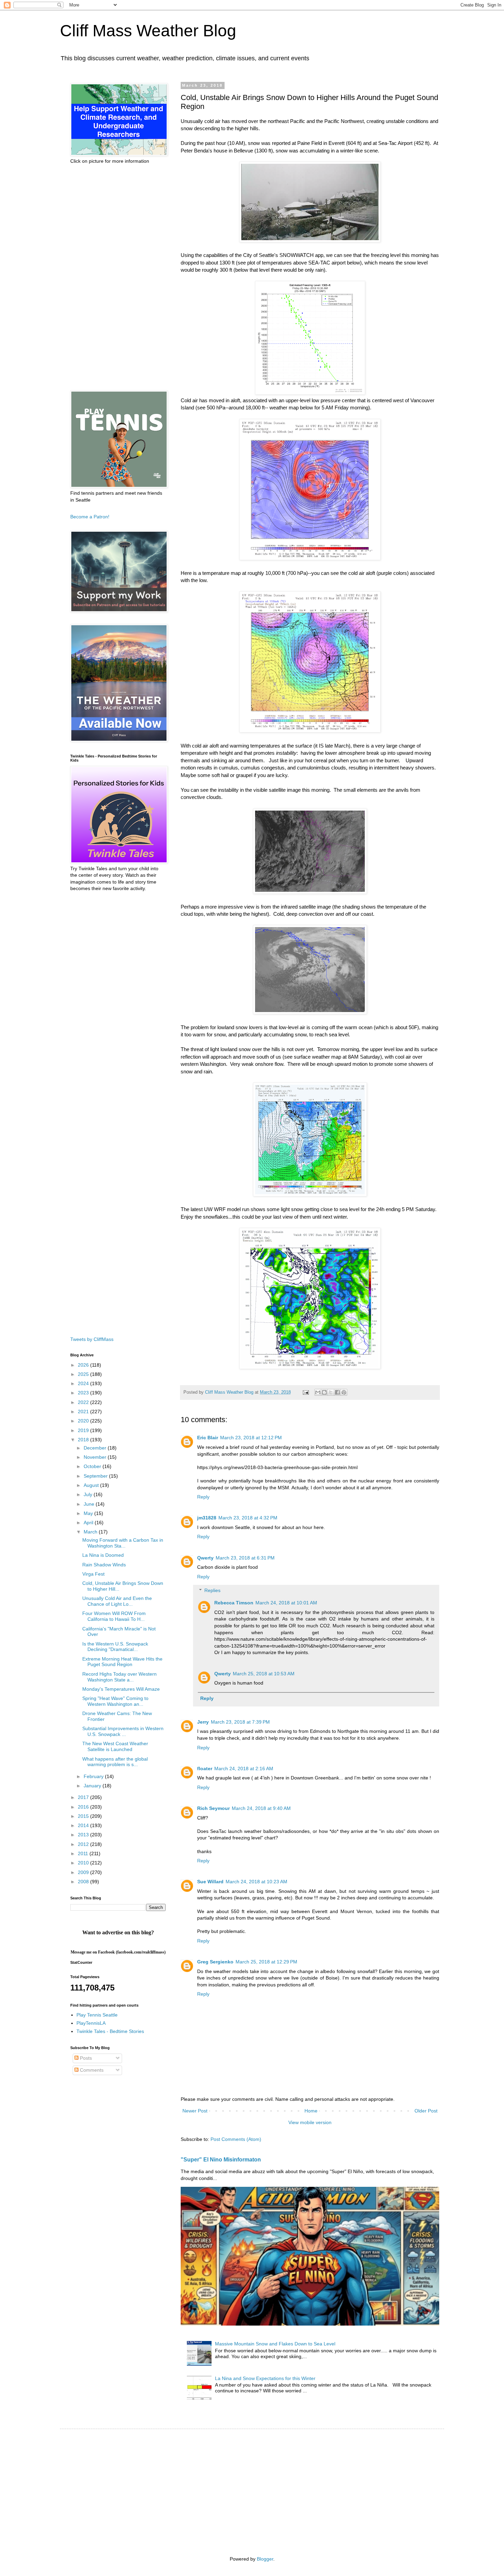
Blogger (265, 2559)
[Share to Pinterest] (344, 1392)
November (96, 1457)
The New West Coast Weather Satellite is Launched (115, 1746)
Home (311, 2111)
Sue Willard (210, 1882)
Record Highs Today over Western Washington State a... (119, 1677)
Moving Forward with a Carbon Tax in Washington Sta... (123, 1543)
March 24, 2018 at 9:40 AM (261, 1808)
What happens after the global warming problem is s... (115, 1762)
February (94, 1776)
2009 (84, 1872)
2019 (84, 1430)
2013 (84, 1835)
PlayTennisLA (91, 2023)
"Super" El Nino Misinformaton (221, 2159)
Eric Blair (208, 1438)
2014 (84, 1825)
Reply (203, 1497)
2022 (84, 1402)
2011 (84, 1853)
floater (205, 1768)
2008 (84, 1882)
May (89, 1513)
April (89, 1523)
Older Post (426, 2111)
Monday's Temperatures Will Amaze (121, 1689)
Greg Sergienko (215, 1962)
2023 (84, 1393)
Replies (212, 1591)
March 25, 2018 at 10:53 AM (264, 1674)
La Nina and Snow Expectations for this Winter (265, 2378)
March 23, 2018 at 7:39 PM (240, 1722)
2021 (84, 1412)
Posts (85, 2058)
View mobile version (310, 2122)
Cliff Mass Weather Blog (148, 31)
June (90, 1504)
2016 (84, 1807)
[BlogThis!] (324, 1392)
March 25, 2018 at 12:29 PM (266, 1962)
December (96, 1448)
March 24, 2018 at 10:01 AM (286, 1603)
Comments (91, 2070)
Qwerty (205, 1558)
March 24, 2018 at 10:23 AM (256, 1882)
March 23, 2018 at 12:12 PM (251, 1438)
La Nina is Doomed (103, 1555)
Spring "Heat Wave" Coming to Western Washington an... (115, 1701)
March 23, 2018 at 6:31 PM (245, 1558)
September (96, 1476)
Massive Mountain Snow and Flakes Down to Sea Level (275, 2344)
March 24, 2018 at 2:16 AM (244, 1768)
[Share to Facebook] (337, 1392)
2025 (84, 1374)
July (89, 1494)
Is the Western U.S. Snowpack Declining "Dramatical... (115, 1647)
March (91, 1532)
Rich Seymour (213, 1808)
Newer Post (195, 2111)
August (92, 1485)
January (93, 1786)
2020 (84, 1421)
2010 (84, 1863)
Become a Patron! (90, 517)
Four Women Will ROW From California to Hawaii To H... (114, 1616)
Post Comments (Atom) (236, 2139)
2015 (84, 1816)
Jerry (203, 1722)
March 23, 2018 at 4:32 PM (248, 1518)
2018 (84, 1440)
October (93, 1466)
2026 (84, 1365)
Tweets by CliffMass (92, 1339)
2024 (84, 1383)
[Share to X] (331, 1392)
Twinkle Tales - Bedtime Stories (110, 2031)
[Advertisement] (118, 278)
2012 (84, 1844)
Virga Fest (93, 1574)
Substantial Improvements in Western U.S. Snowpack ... (123, 1731)
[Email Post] (305, 1392)
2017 (84, 1797)
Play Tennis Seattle (97, 2015)
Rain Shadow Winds (104, 1565)
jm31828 (207, 1518)
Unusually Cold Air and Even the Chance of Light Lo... (117, 1601)
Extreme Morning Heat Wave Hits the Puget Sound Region (122, 1662)
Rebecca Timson (234, 1603)
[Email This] (318, 1392)
